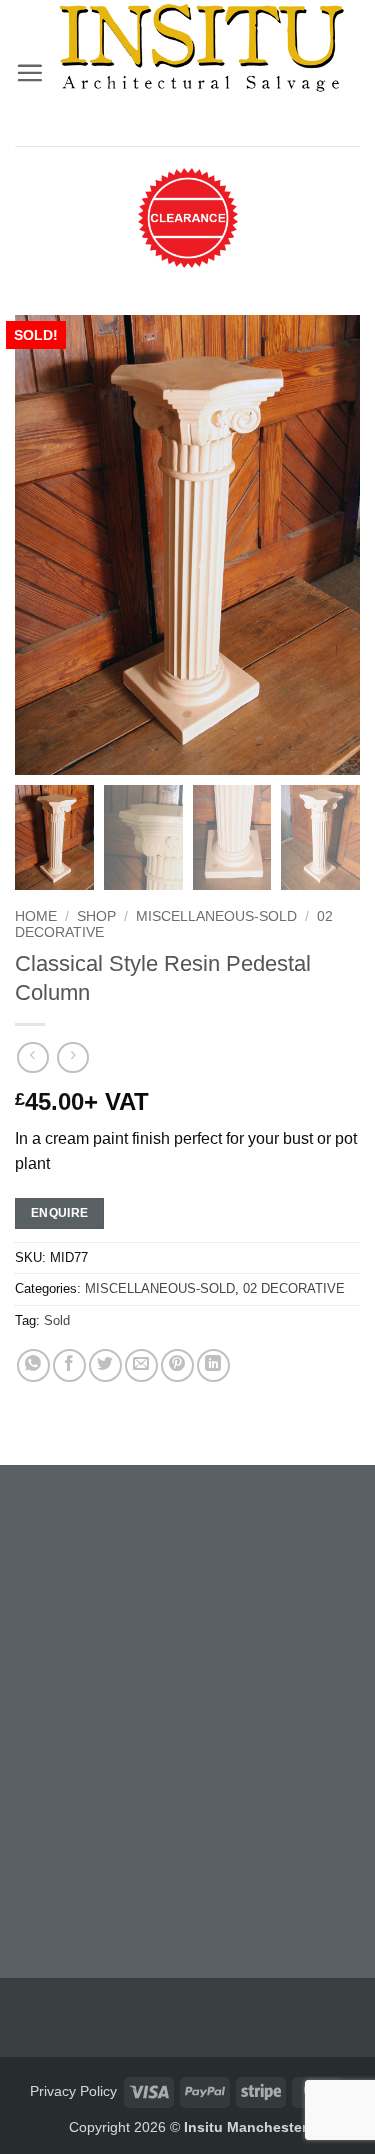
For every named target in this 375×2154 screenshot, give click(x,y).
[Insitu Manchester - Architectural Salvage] (202, 47)
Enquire (60, 1213)
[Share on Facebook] (69, 1365)
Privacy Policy (73, 2091)
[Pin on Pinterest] (177, 1365)
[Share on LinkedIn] (213, 1365)
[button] (29, 72)
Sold (57, 1320)
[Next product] (32, 1057)
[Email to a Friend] (141, 1365)
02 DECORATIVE (294, 1288)
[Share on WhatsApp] (33, 1365)
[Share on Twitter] (105, 1365)
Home (36, 916)
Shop (96, 916)
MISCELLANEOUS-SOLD (216, 916)
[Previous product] (72, 1057)
